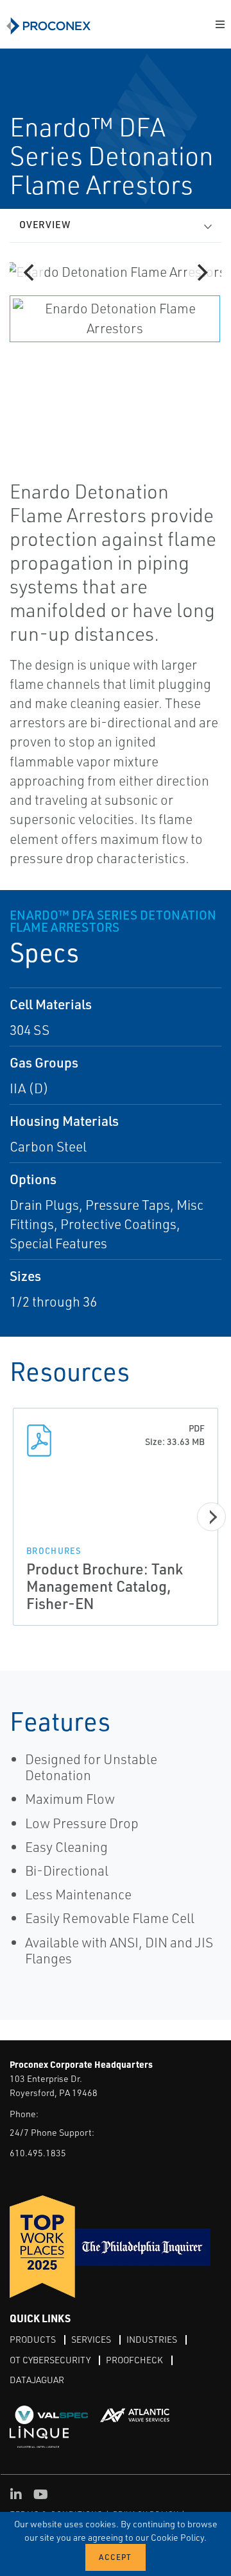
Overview (45, 225)
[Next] (201, 272)
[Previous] (30, 272)
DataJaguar (37, 2380)
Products (33, 2339)
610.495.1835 (38, 2153)
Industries (152, 2339)
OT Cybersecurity (50, 2360)
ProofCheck (134, 2360)
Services (91, 2339)
